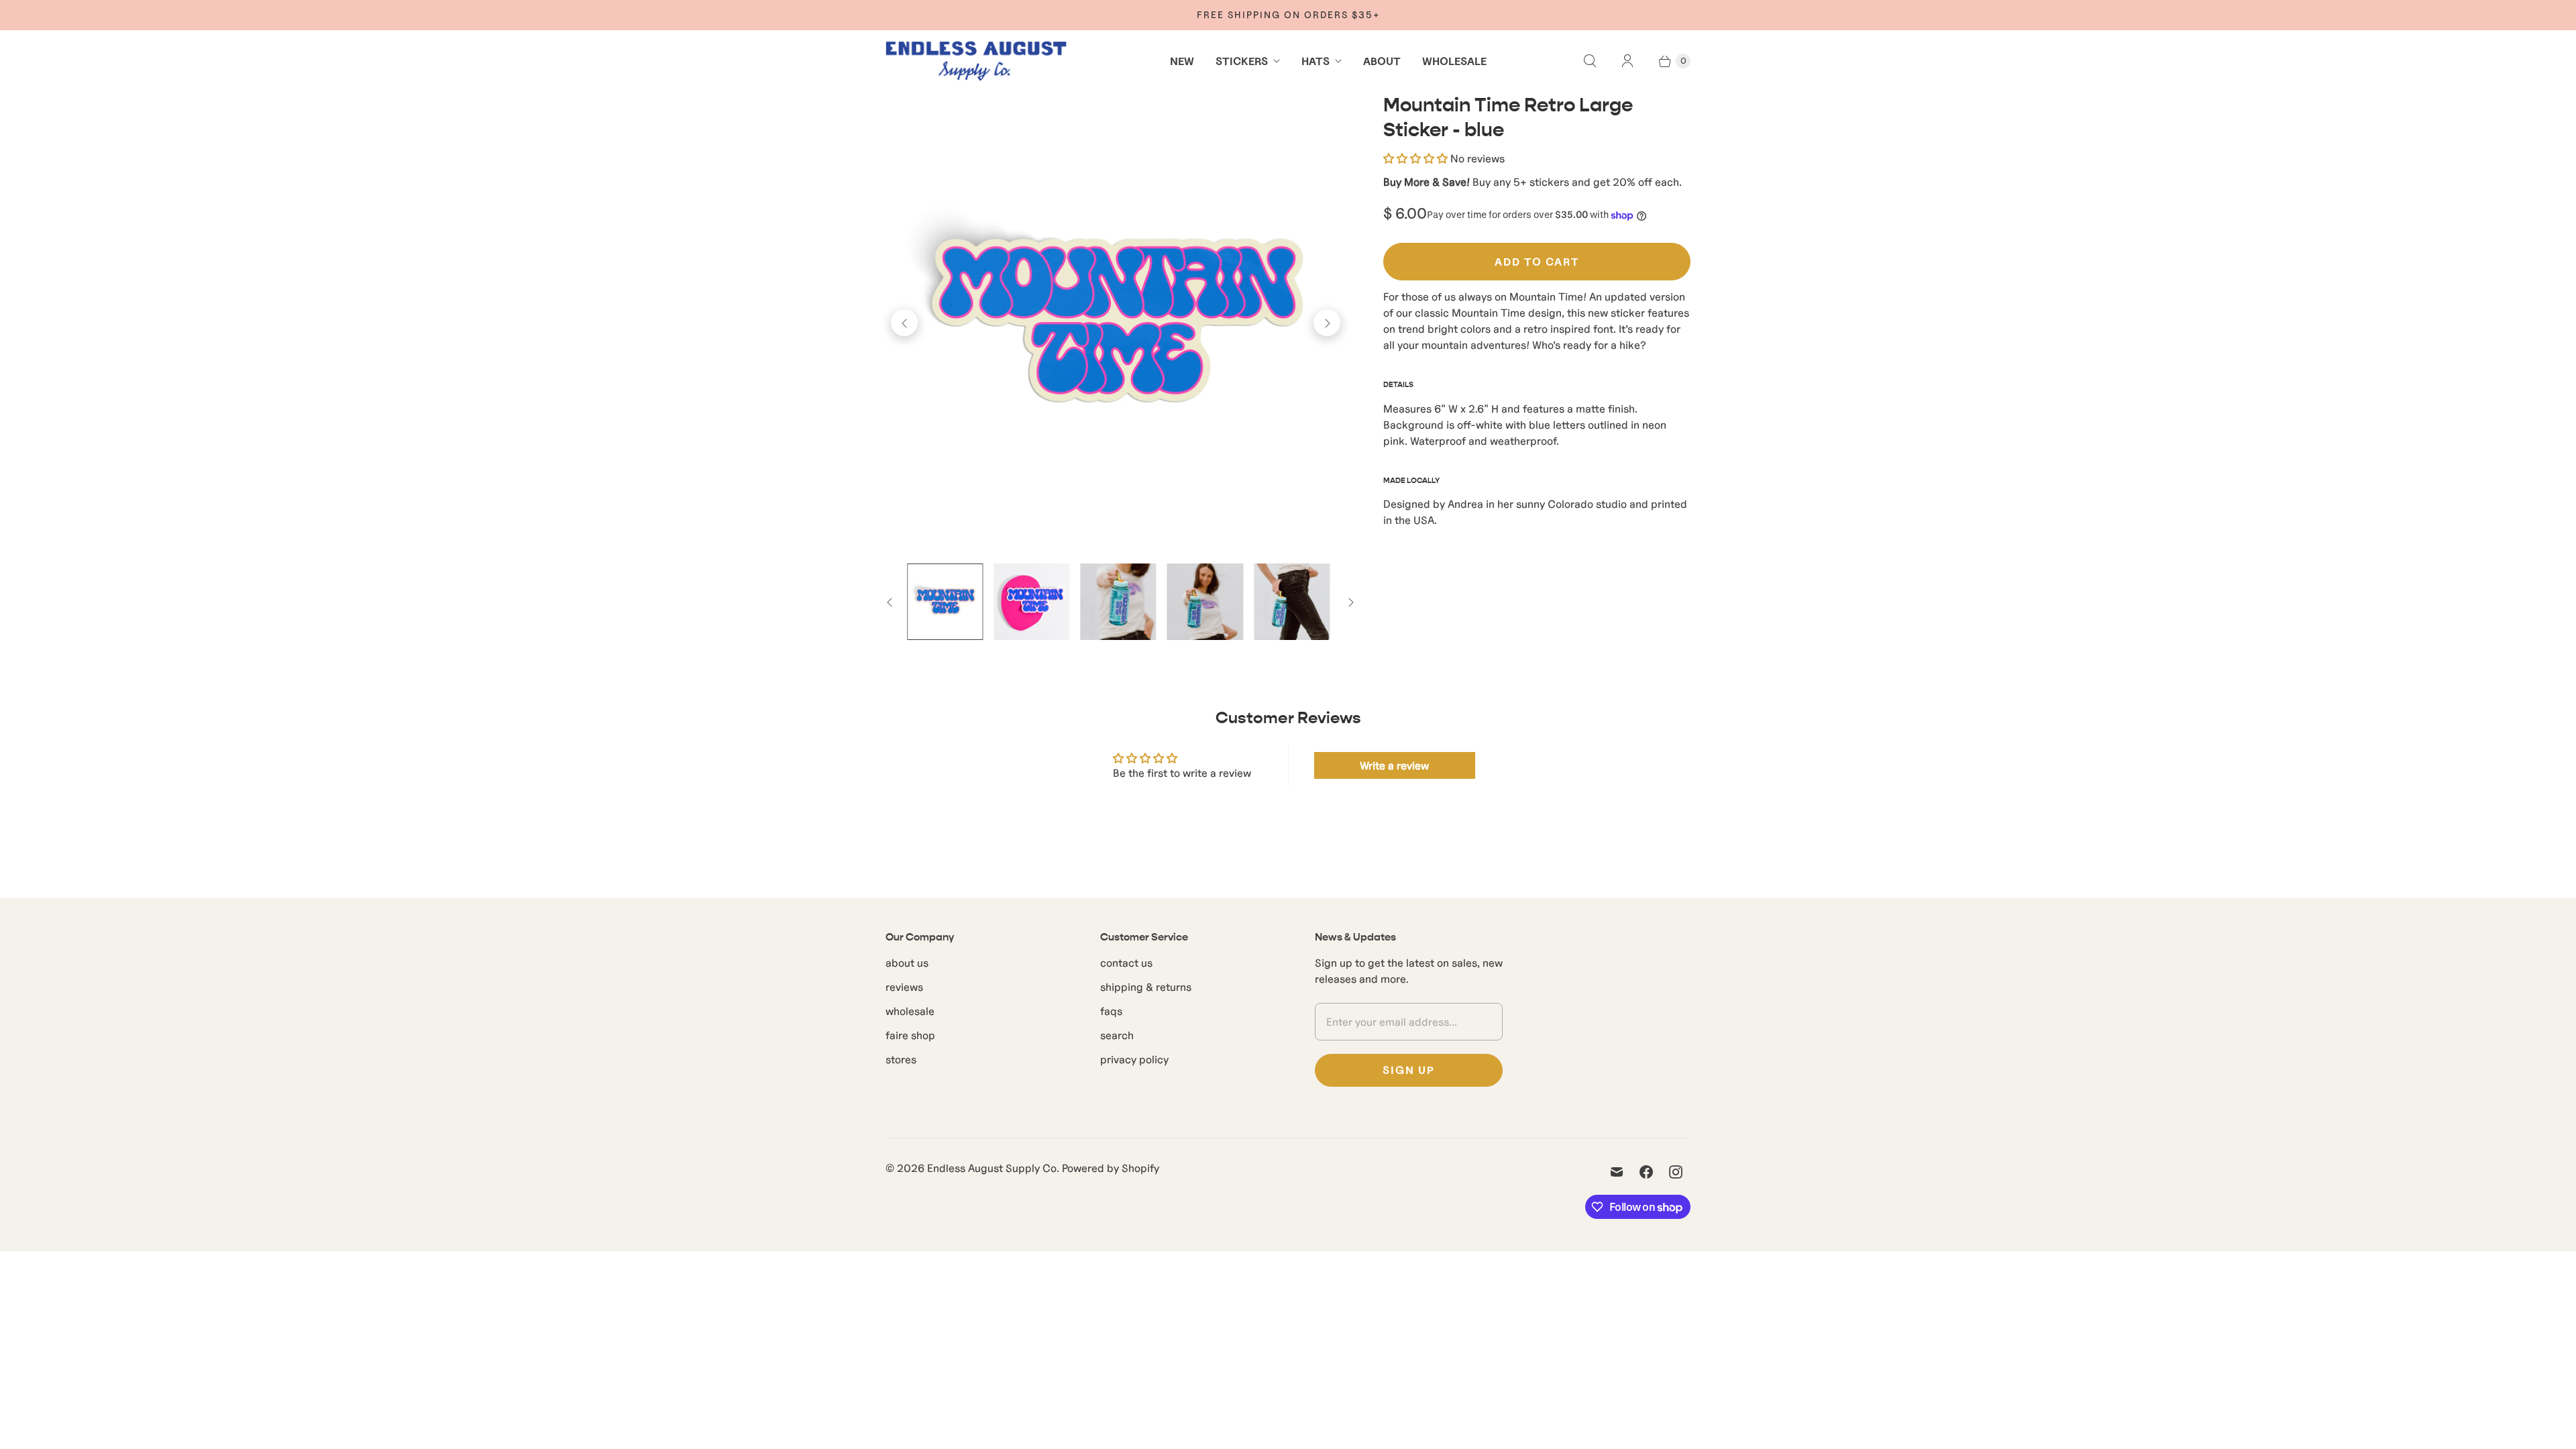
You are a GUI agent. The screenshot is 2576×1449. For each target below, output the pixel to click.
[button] (1415, 158)
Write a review (1394, 765)
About (1382, 61)
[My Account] (1627, 61)
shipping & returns (1146, 987)
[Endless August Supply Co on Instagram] (1676, 1172)
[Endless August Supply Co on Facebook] (1646, 1172)
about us (907, 963)
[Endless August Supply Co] (976, 61)
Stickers (1242, 61)
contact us (1126, 963)
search (1117, 1035)
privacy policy (1134, 1059)
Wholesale (1454, 61)
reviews (904, 987)
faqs (1111, 1011)
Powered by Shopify (1111, 1168)
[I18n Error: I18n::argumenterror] (945, 601)
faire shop (910, 1035)
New (1182, 61)
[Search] (1590, 61)
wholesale (910, 1011)
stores (901, 1059)
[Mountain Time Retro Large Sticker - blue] (1116, 323)
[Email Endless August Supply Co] (1617, 1172)
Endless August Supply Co (992, 1168)
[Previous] (904, 323)
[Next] (1327, 323)
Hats (1316, 61)
